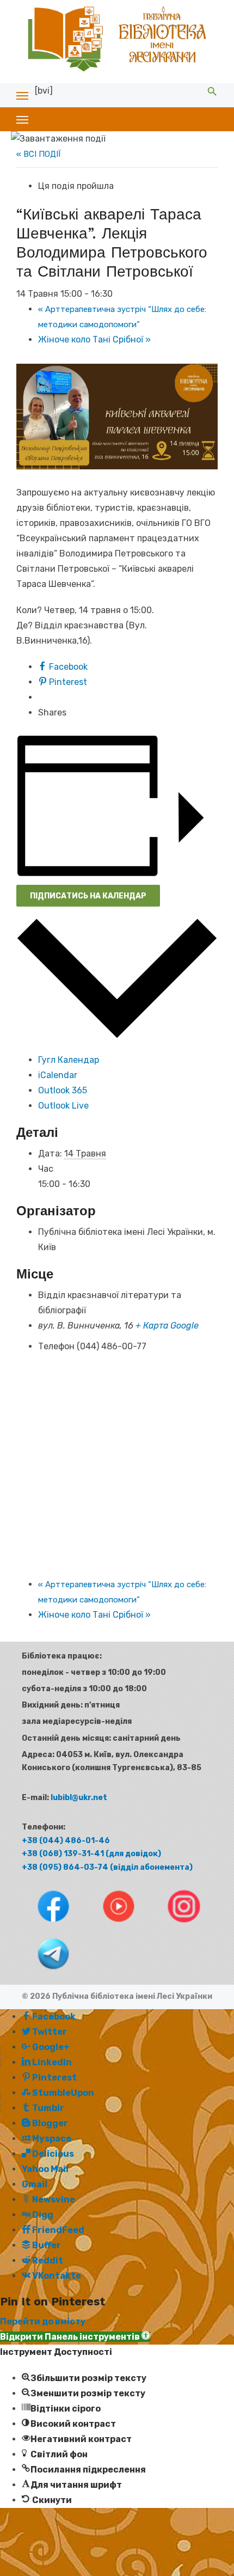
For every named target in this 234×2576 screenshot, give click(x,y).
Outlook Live (63, 1106)
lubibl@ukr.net (79, 1798)
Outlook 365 (63, 1090)
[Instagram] (173, 1925)
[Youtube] (109, 1925)
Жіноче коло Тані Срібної (94, 339)
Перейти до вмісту (43, 2321)
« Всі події (39, 154)
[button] (75, 2337)
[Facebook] (44, 1925)
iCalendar (58, 1075)
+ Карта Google (167, 1326)
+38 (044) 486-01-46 (66, 1841)
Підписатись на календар (88, 896)
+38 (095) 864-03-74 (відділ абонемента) (107, 1867)
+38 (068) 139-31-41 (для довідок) (91, 1854)
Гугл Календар (69, 1060)
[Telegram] (43, 1972)
